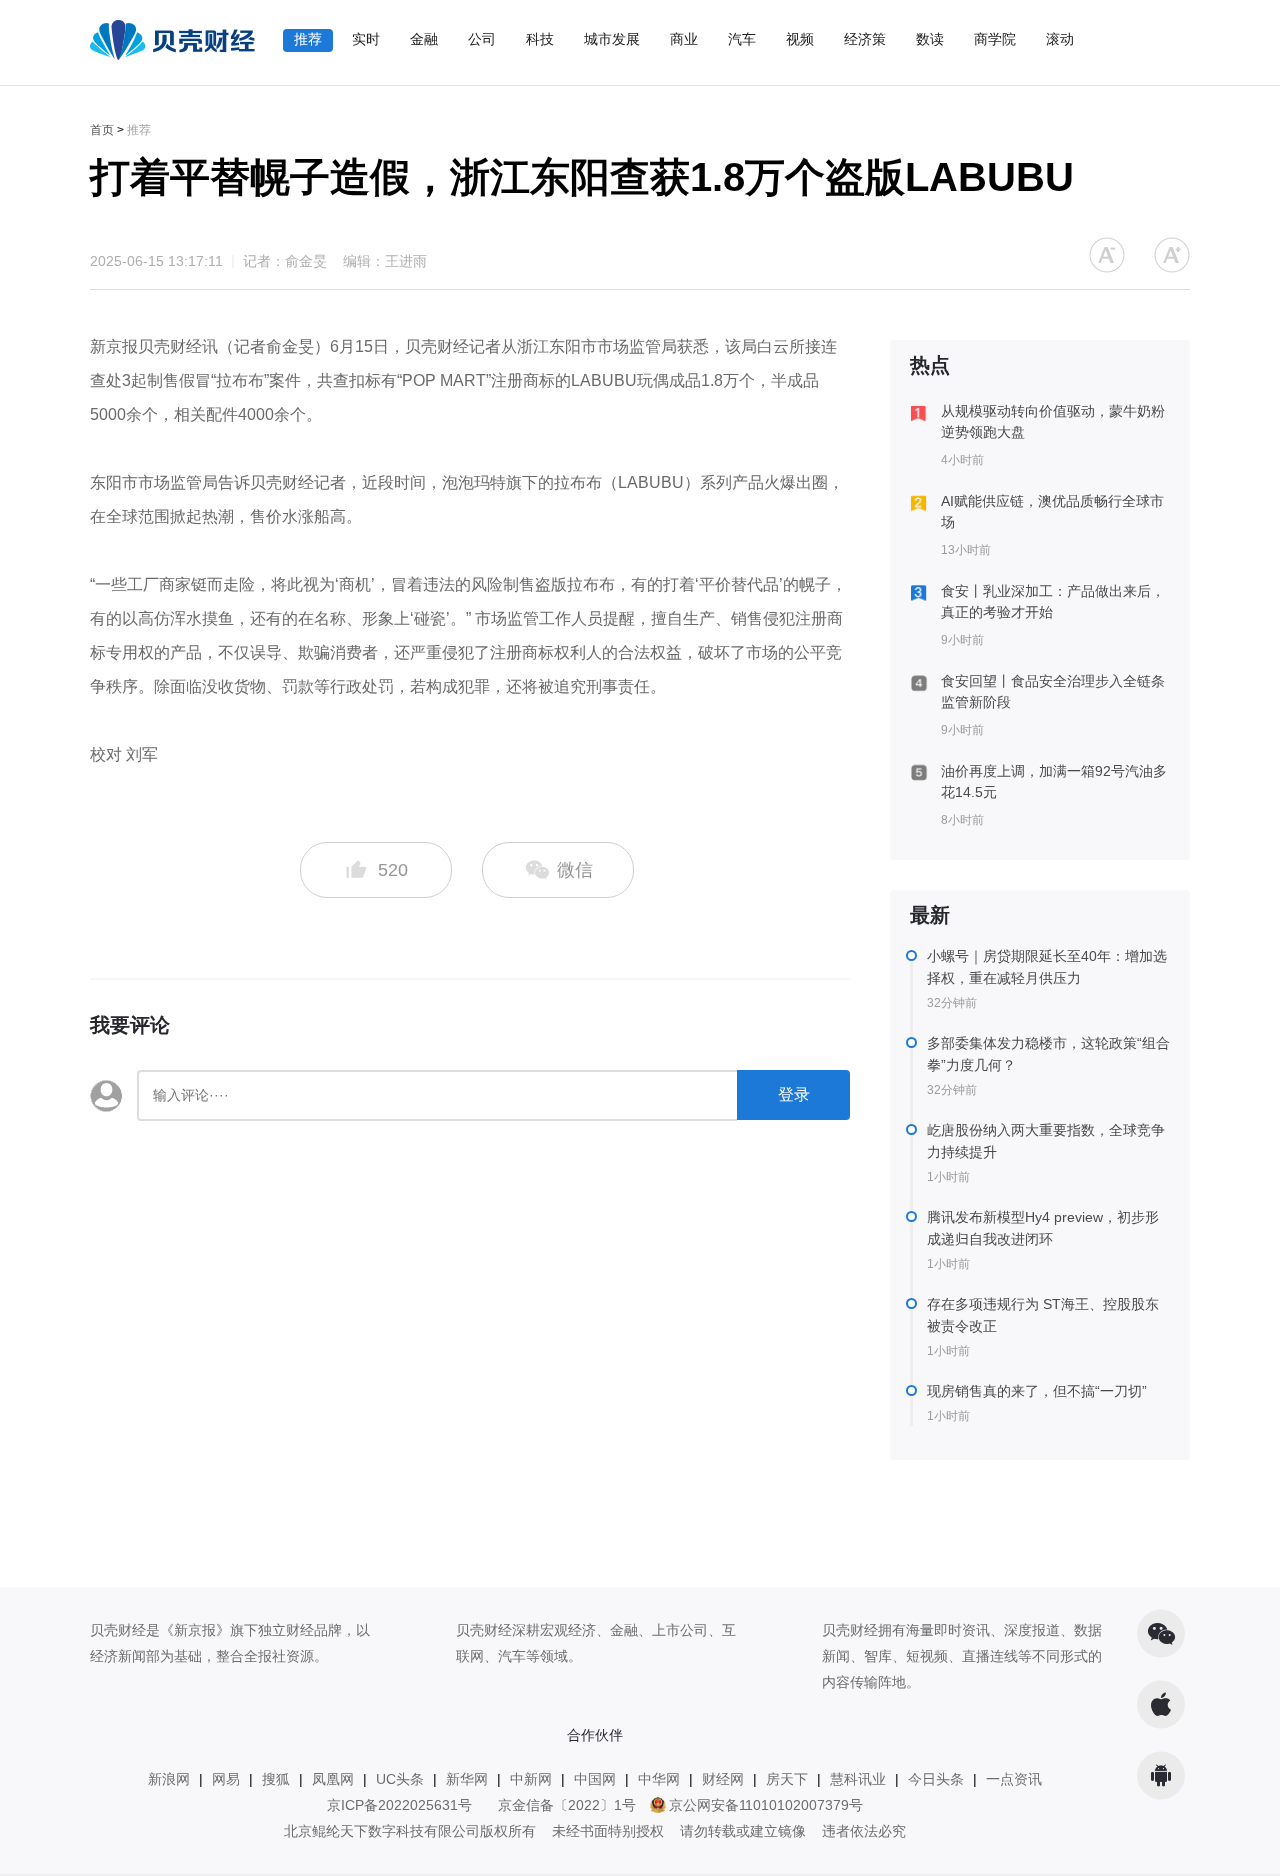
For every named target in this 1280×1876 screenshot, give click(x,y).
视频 (800, 39)
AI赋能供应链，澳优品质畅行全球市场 (1052, 511)
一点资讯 (1014, 1779)
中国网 (595, 1779)
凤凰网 (333, 1779)
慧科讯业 (858, 1779)
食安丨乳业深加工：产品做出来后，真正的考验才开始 (1053, 601)
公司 (482, 39)
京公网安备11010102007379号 (766, 1805)
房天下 (787, 1779)
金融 (424, 39)
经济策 (865, 39)
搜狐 (276, 1779)
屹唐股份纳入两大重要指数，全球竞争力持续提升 (1046, 1141)
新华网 (467, 1779)
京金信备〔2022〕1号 (567, 1805)
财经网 (723, 1779)
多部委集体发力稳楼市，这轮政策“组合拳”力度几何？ (1048, 1054)
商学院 (995, 39)
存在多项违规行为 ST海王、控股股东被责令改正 (1043, 1315)
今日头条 (936, 1779)
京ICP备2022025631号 (399, 1805)
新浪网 (169, 1779)
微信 (572, 870)
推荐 (308, 39)
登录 (794, 1094)
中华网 (659, 1779)
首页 (102, 130)
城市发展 (612, 39)
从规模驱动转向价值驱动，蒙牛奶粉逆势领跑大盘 (1053, 421)
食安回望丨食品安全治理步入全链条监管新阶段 (1053, 691)
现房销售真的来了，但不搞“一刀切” (1037, 1391)
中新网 (531, 1779)
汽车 (742, 39)
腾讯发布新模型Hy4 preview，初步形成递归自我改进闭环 (1043, 1228)
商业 (684, 39)
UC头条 (400, 1779)
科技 (540, 39)
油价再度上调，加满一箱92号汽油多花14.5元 (1054, 781)
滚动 (1060, 39)
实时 (366, 39)
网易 (226, 1779)
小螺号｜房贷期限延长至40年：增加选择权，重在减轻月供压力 (1047, 967)
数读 (930, 39)
